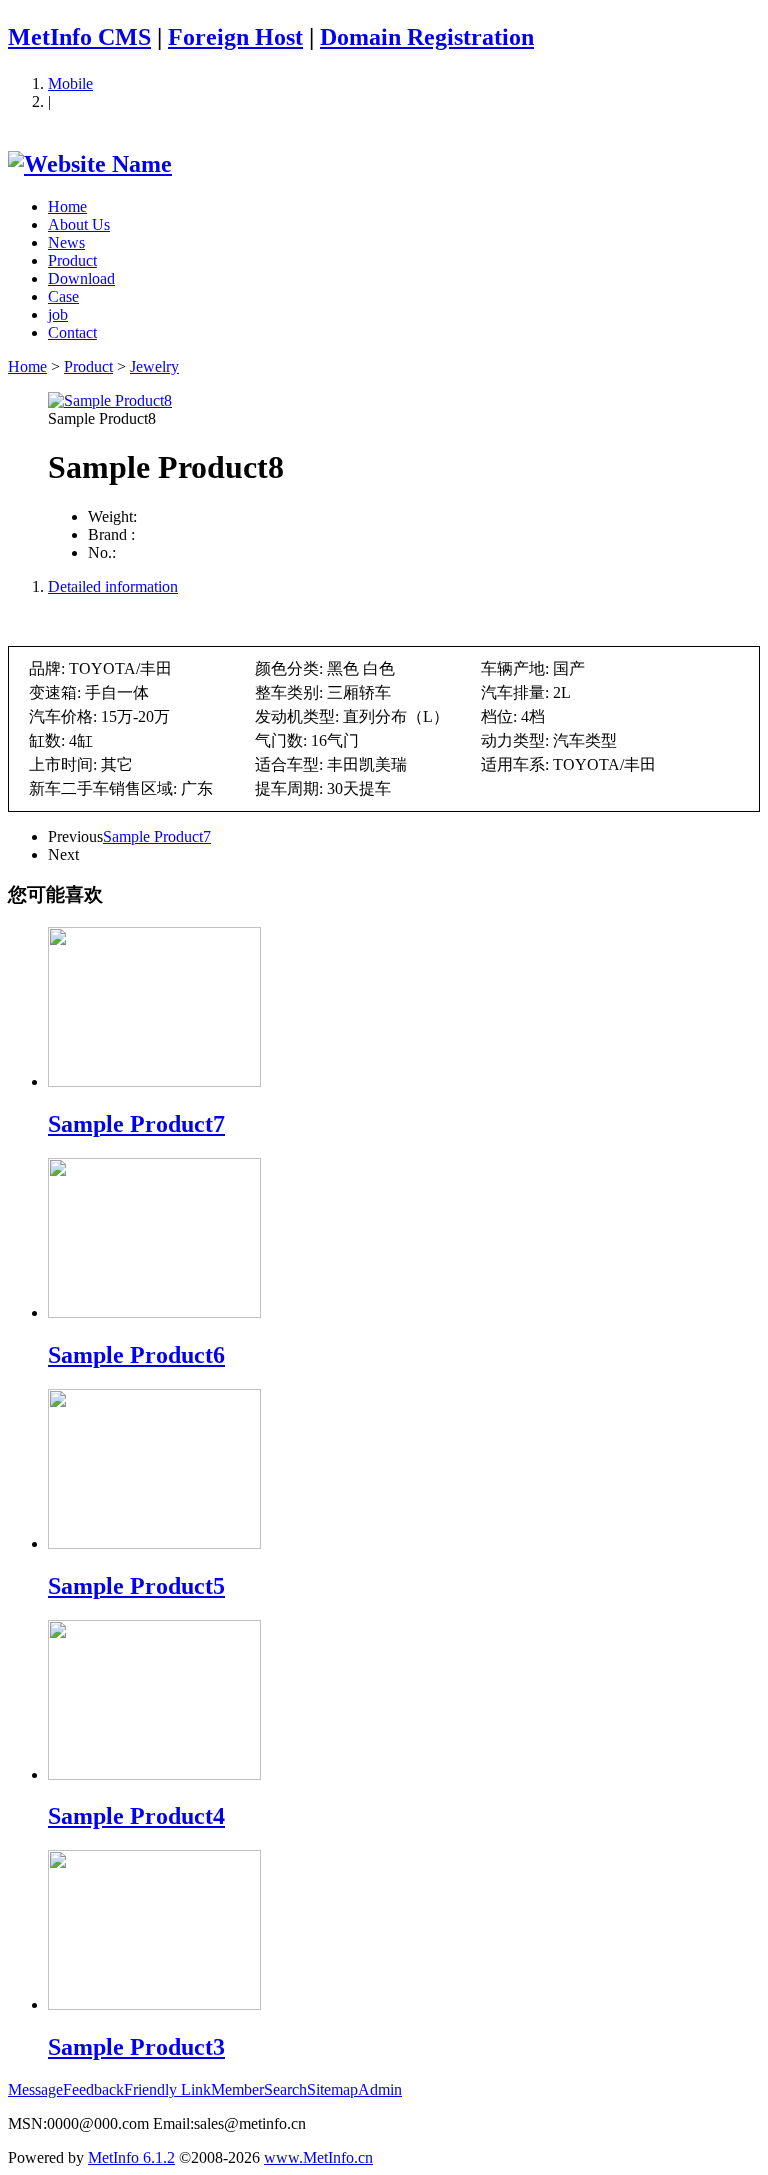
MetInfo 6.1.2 (131, 2157)
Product (72, 260)
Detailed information (113, 586)
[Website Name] (90, 164)
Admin (380, 2089)
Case (63, 296)
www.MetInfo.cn (318, 2157)
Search (285, 2089)
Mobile (70, 83)
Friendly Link (167, 2089)
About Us (79, 224)
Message (35, 2089)
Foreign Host (235, 37)
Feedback (93, 2089)
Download (81, 278)
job (58, 314)
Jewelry (154, 366)
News (66, 242)
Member (237, 2089)
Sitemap (332, 2089)
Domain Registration (427, 37)
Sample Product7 (157, 836)
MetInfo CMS (79, 37)
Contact (72, 332)
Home (67, 206)
